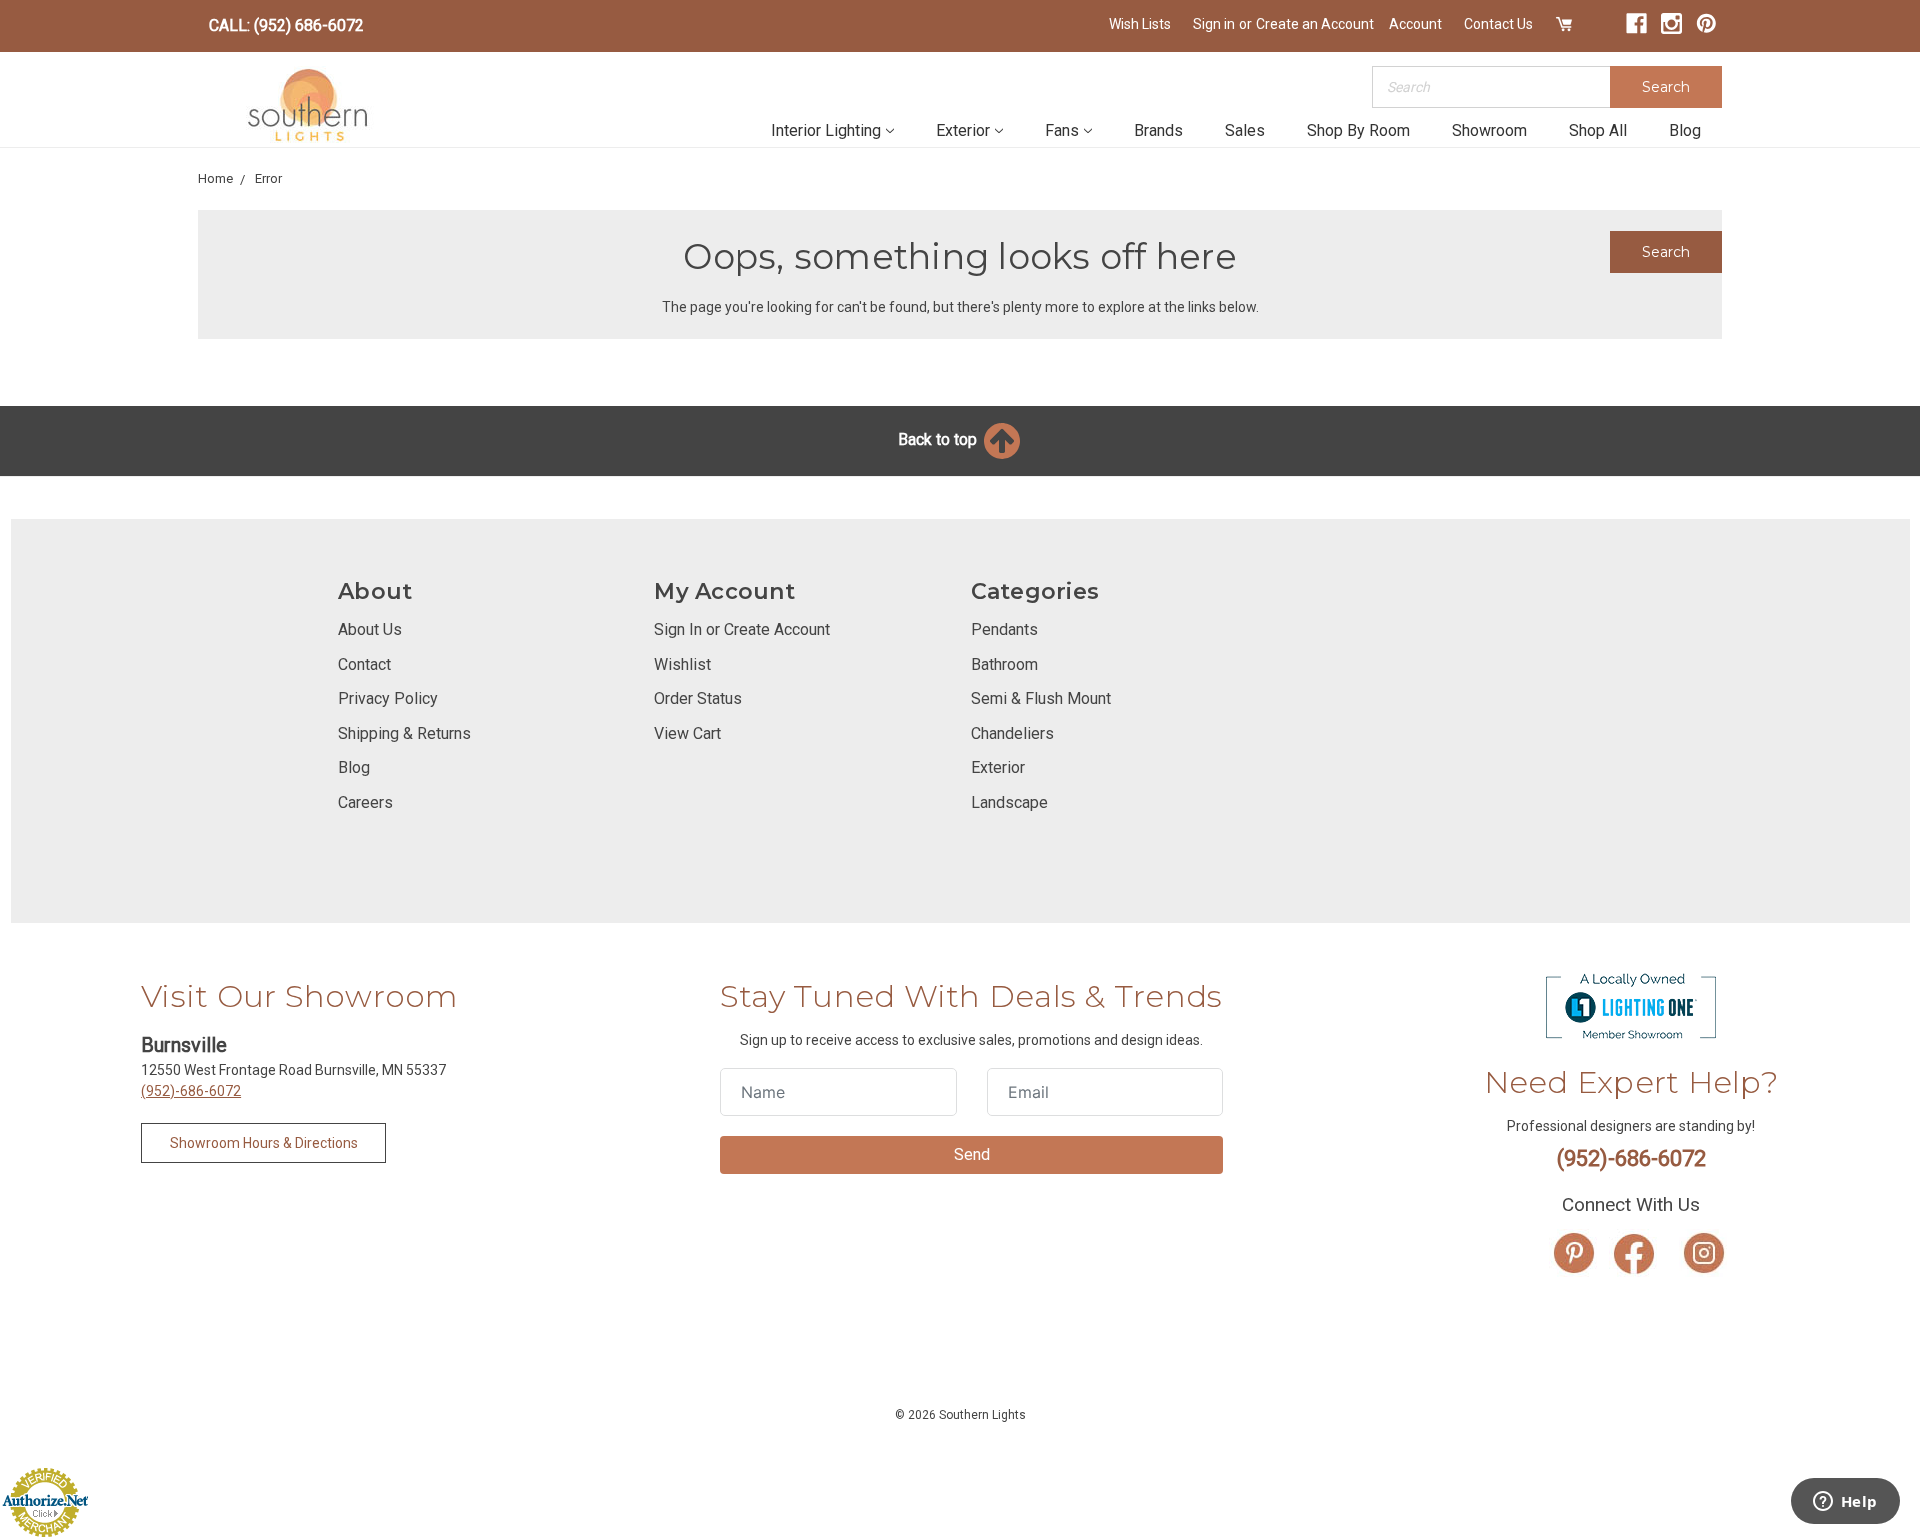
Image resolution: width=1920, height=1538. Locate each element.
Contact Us (1498, 24)
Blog (1685, 130)
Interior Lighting (826, 130)
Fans (1062, 130)
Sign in (1214, 24)
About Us (370, 629)
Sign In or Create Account (742, 629)
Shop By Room (1358, 130)
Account (1415, 24)
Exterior (963, 130)
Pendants (1004, 629)
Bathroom (1004, 664)
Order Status (698, 698)
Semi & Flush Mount (1041, 698)
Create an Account (1315, 24)
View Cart (687, 733)
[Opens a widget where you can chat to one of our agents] (1845, 1503)
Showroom (1489, 130)
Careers (365, 802)
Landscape (1009, 802)
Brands (1158, 130)
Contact (364, 664)
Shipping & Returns (404, 733)
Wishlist (682, 664)
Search (1666, 87)
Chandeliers (1012, 733)
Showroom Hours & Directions (264, 1143)
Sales (1245, 130)
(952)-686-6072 (191, 1091)
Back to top (939, 439)
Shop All (1598, 130)
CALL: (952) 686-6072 (286, 25)
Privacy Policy (388, 698)
